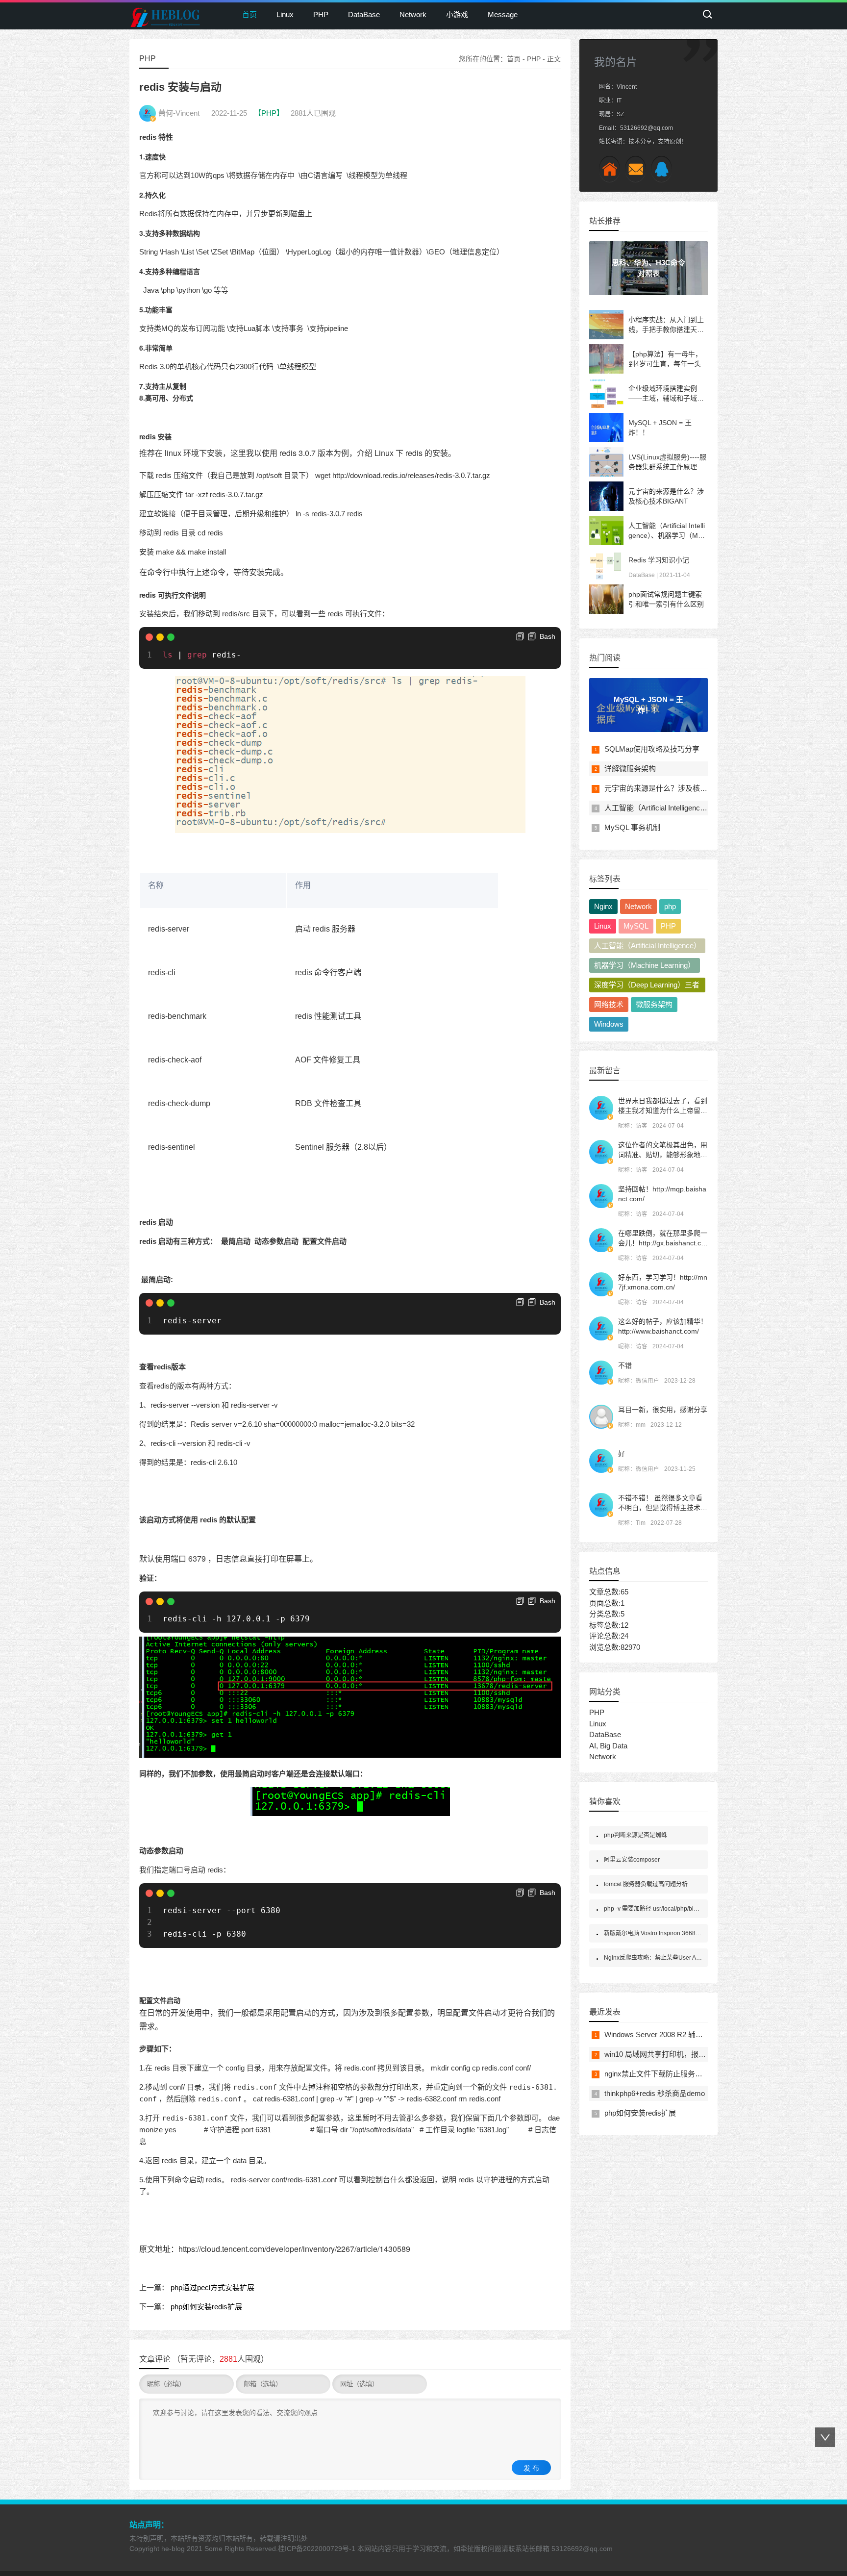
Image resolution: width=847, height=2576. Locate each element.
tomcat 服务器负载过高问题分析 (646, 1884)
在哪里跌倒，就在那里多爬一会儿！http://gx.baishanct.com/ (663, 1243)
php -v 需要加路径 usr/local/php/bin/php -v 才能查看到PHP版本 (687, 1909)
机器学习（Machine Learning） (645, 965)
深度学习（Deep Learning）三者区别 (647, 986)
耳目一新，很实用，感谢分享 (663, 1410)
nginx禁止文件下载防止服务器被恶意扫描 (672, 2074)
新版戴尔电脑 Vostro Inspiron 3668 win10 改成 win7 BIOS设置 (686, 1933)
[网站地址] (610, 169)
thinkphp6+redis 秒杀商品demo (655, 2093)
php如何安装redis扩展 (206, 2307)
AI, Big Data (608, 1746)
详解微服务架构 (630, 769)
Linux (285, 14)
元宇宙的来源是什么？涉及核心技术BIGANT (677, 788)
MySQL (636, 926)
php (670, 906)
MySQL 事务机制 (632, 827)
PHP (321, 14)
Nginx (603, 906)
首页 (249, 14)
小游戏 (457, 14)
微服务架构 (654, 1004)
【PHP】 (269, 113)
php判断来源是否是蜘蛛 (635, 1835)
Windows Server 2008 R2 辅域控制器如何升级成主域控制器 (701, 2034)
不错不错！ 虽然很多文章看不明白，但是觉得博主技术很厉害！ (663, 1508)
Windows (609, 1024)
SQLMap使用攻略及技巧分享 (652, 749)
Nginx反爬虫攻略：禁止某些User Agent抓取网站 (668, 1958)
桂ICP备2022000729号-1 (317, 2549)
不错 (625, 1365)
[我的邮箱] (635, 169)
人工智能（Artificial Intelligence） (648, 946)
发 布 (531, 2468)
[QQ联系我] (661, 169)
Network (413, 14)
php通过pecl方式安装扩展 (212, 2287)
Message (503, 14)
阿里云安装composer (632, 1860)
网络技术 (609, 1004)
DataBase (364, 14)
